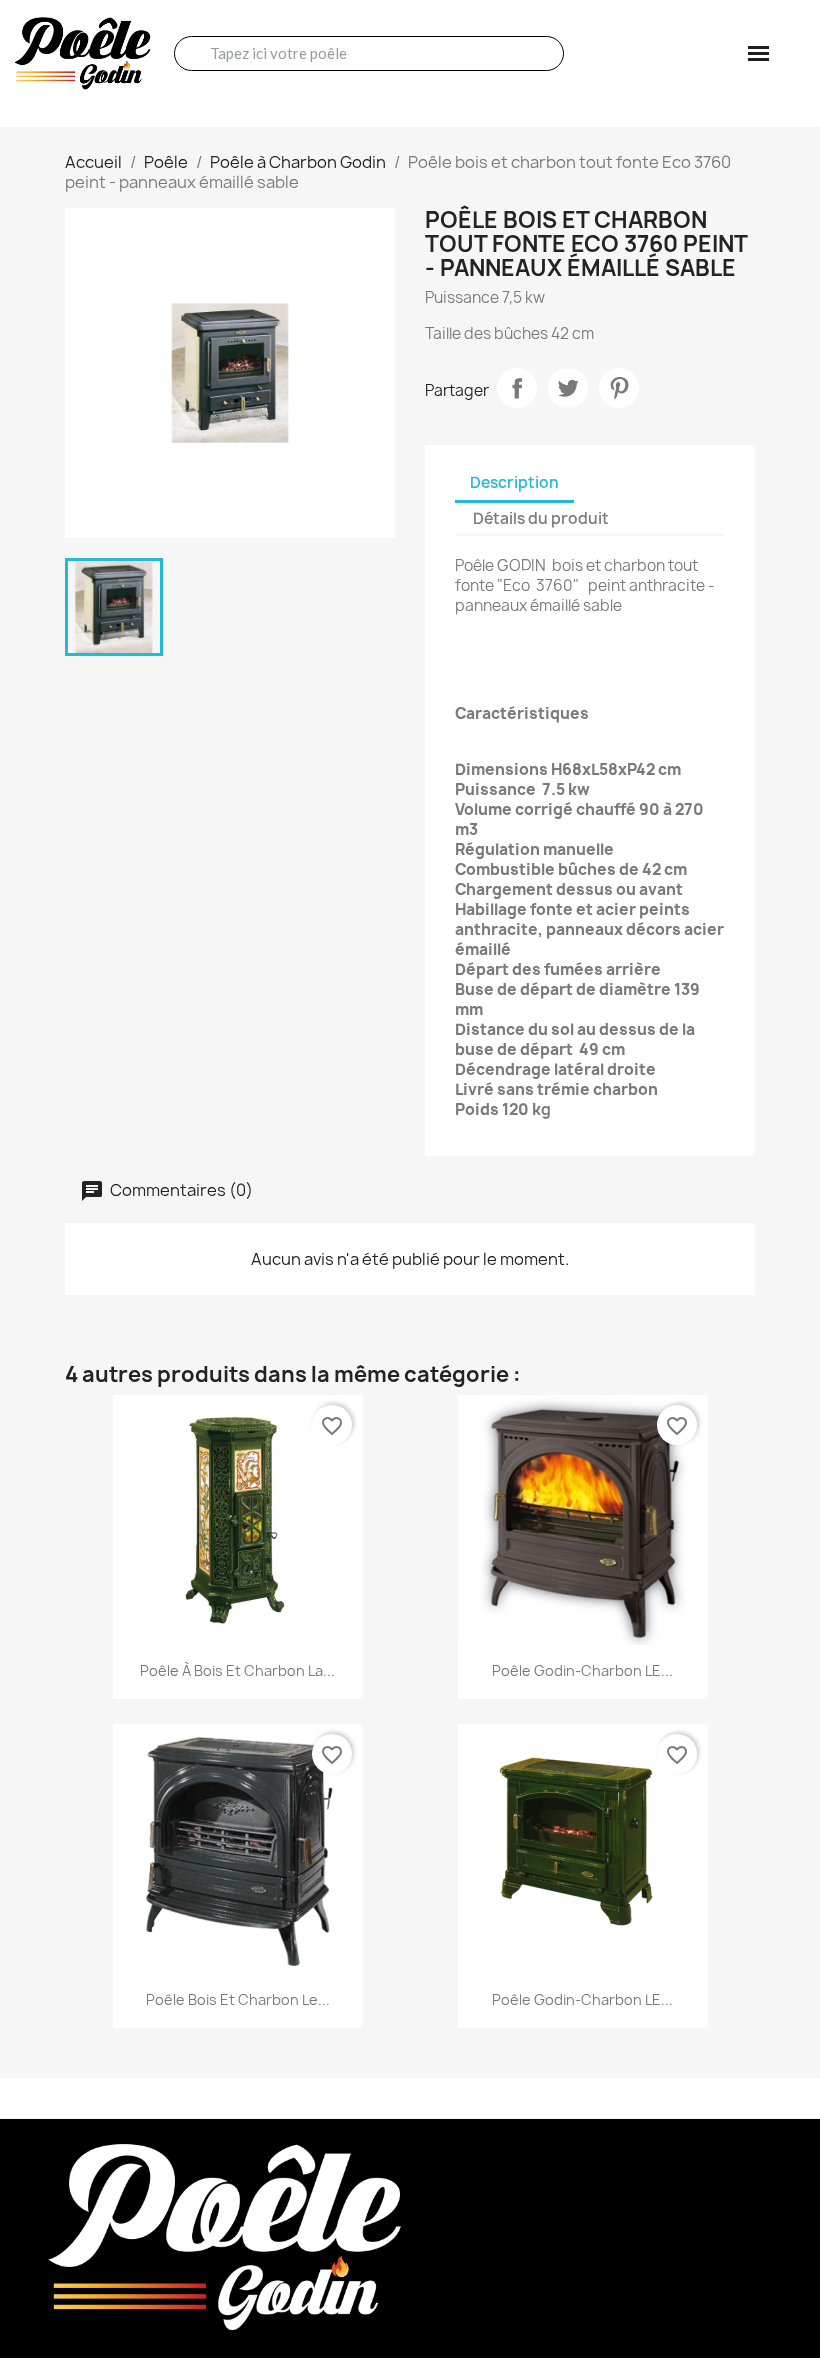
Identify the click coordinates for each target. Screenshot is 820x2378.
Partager (517, 388)
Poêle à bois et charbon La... (237, 1670)
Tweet (568, 388)
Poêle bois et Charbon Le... (238, 1999)
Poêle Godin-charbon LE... (582, 1670)
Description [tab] (514, 482)
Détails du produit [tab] (541, 518)
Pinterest (619, 388)
